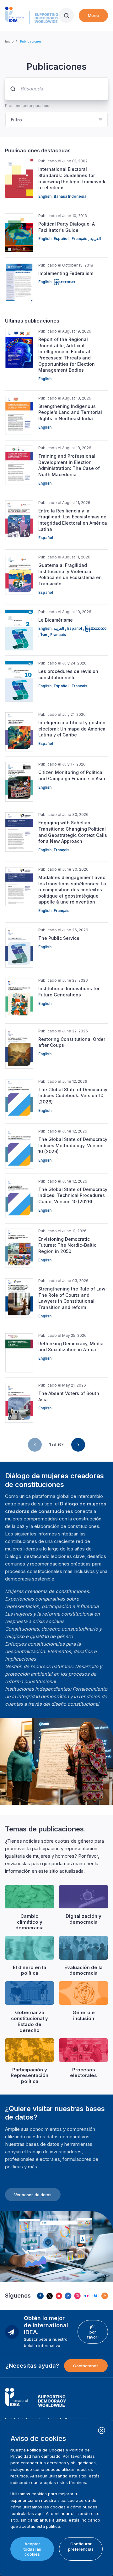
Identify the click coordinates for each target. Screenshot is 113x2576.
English (45, 196)
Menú (93, 15)
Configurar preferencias (81, 2546)
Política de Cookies (46, 2450)
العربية (96, 239)
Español (62, 239)
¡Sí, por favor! (93, 2332)
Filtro (16, 120)
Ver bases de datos (33, 2195)
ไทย (44, 635)
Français (80, 239)
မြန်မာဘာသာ (64, 282)
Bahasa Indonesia (70, 196)
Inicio (9, 41)
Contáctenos (86, 2366)
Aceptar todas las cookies (32, 2549)
